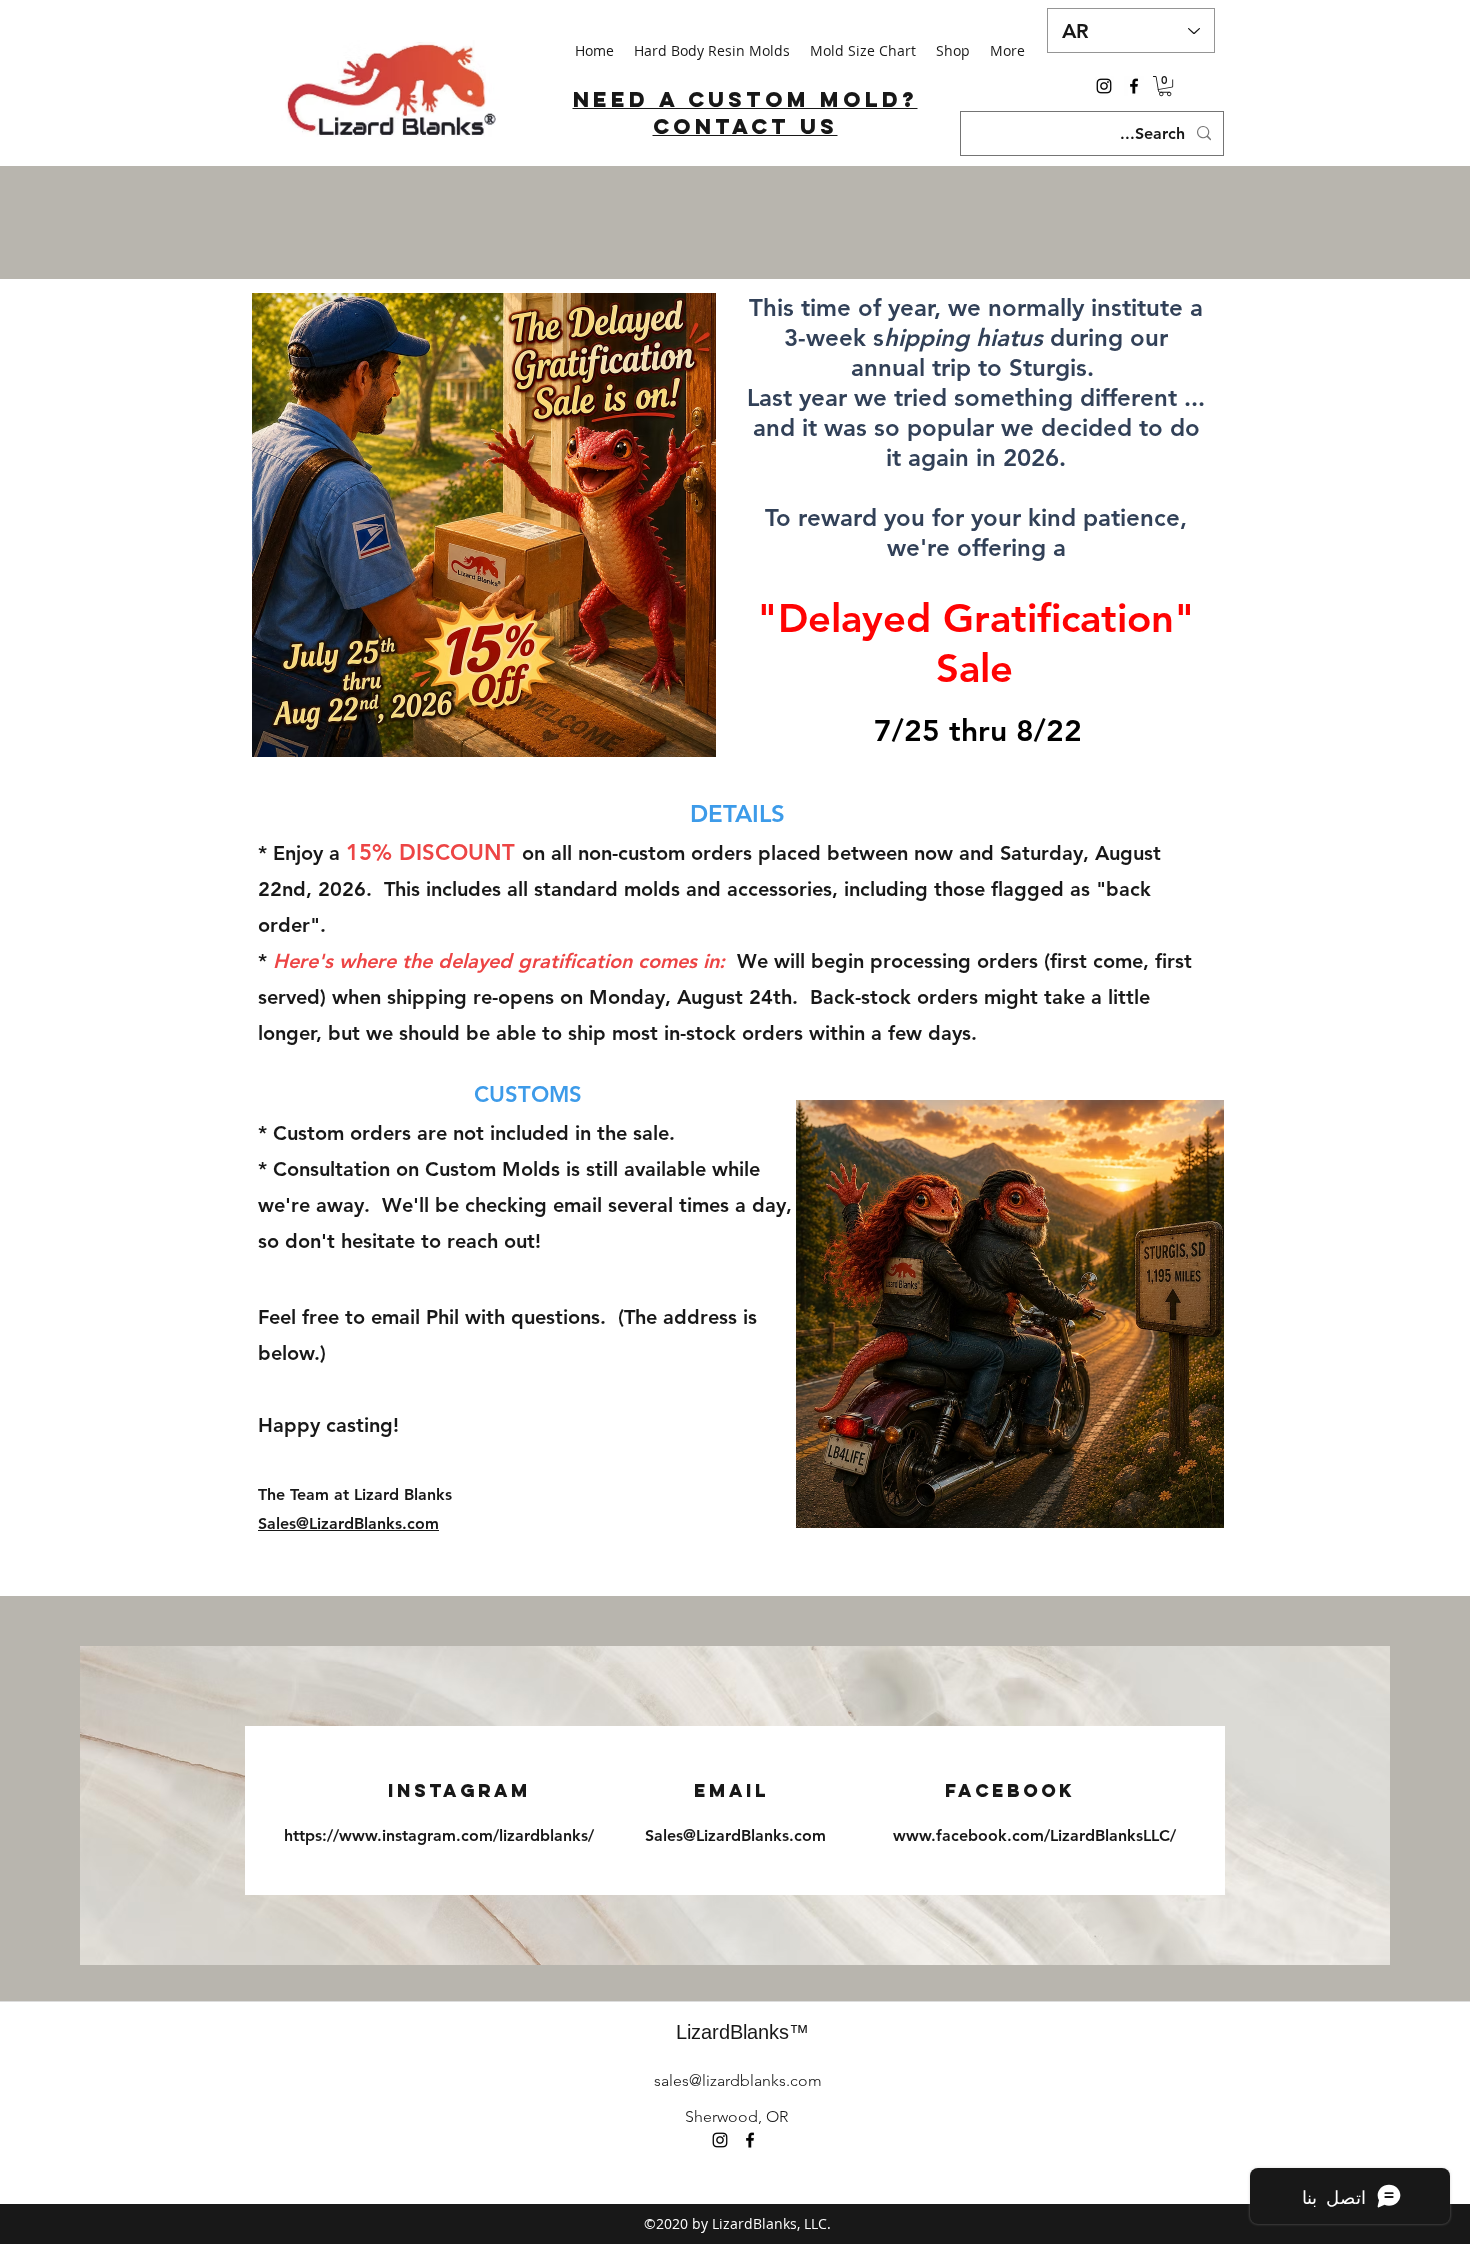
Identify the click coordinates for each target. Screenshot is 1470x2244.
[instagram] (1104, 86)
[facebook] (1134, 86)
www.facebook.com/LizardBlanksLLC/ (1034, 1835)
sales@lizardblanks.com (738, 2080)
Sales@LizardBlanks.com (348, 1523)
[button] (1165, 86)
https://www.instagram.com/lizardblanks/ (439, 1835)
